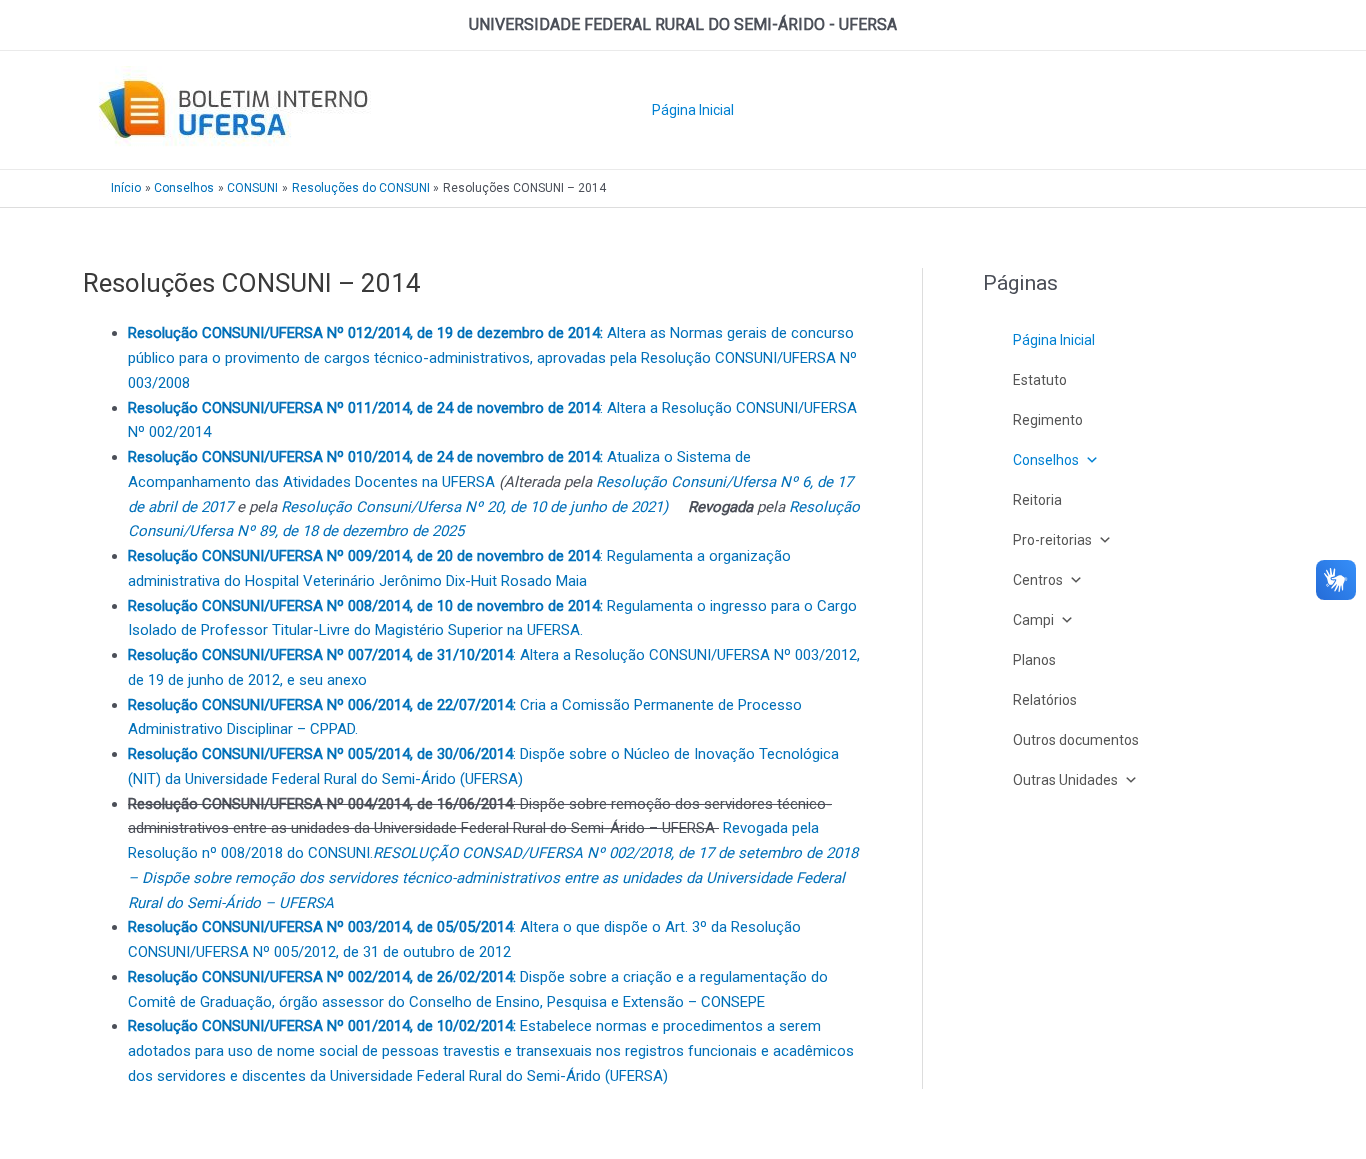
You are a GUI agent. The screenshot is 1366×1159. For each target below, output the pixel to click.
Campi (1033, 620)
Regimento (1048, 420)
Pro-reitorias (1052, 540)
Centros (1038, 580)
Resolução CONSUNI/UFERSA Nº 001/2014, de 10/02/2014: (324, 1026)
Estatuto (1040, 380)
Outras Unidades (1065, 780)
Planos (1034, 660)
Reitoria (1037, 500)
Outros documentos (1076, 740)
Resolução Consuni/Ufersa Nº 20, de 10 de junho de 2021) (474, 507)
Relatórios (1045, 700)
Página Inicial (693, 110)
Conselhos (1046, 460)
